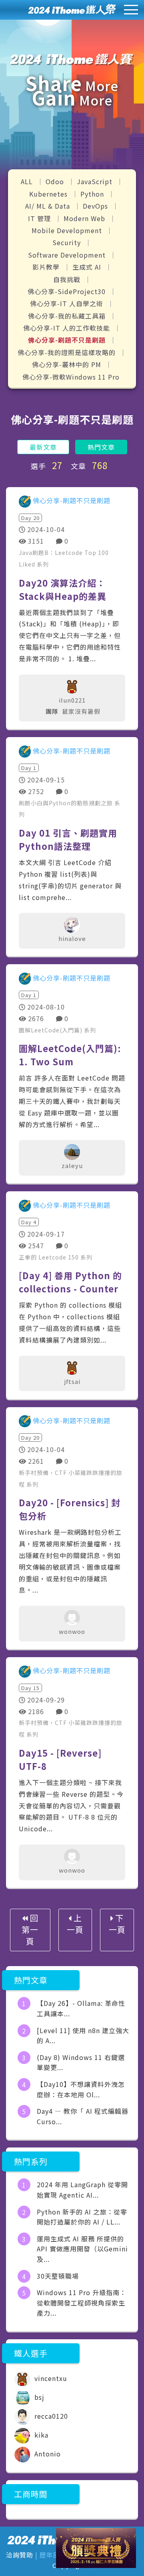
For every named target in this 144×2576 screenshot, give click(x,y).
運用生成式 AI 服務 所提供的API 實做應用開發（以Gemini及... (82, 2249)
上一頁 (75, 1924)
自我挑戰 (68, 279)
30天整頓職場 (58, 2276)
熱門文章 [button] (101, 447)
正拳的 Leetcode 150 (50, 1257)
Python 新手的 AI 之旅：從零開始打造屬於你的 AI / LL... (82, 2217)
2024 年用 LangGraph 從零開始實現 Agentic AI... (82, 2190)
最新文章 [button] (43, 447)
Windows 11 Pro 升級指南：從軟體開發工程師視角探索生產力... (82, 2303)
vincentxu (50, 2378)
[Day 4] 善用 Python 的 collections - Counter (70, 1282)
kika (40, 2435)
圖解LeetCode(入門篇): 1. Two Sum (70, 1055)
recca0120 (50, 2416)
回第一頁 (30, 1929)
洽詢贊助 (20, 2555)
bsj (38, 2397)
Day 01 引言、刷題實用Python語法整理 (68, 839)
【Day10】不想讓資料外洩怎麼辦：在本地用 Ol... (81, 2089)
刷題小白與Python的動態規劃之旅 (67, 803)
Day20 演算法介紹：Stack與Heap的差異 (63, 589)
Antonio (47, 2454)
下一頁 (117, 1924)
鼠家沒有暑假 (81, 711)
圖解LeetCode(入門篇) (51, 1030)
